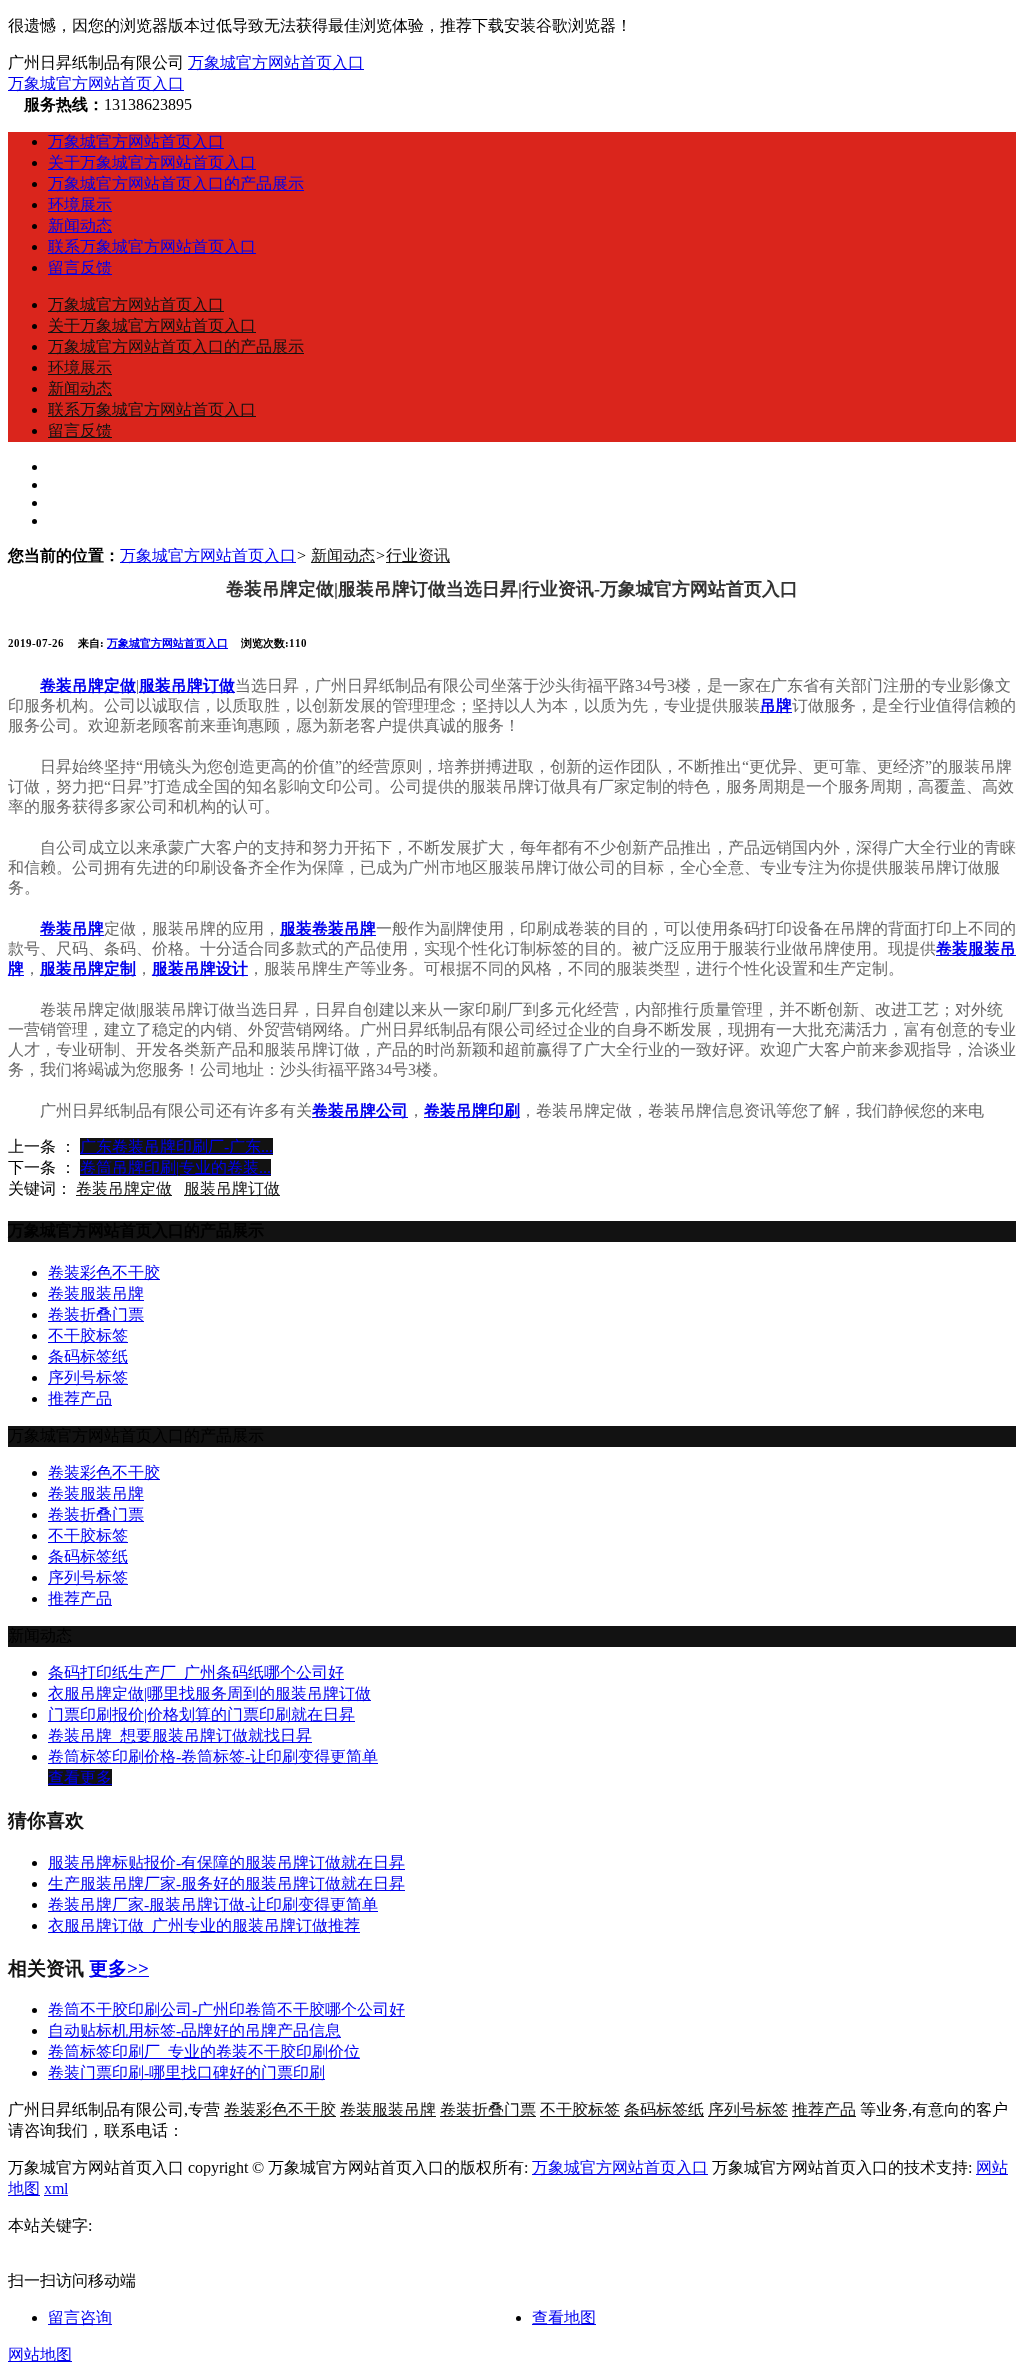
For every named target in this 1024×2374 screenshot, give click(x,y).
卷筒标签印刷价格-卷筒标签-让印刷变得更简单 (213, 1756)
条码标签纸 (88, 1356)
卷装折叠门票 (96, 1314)
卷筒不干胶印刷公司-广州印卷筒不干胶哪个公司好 (226, 2009)
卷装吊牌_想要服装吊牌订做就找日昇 (180, 1735)
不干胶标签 (88, 1335)
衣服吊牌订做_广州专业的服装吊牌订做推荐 (204, 1925)
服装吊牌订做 (232, 1188)
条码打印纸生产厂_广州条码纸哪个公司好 (196, 1672)
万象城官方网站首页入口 (276, 62)
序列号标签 (88, 1377)
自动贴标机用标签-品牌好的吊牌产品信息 (194, 2030)
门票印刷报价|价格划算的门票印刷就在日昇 (201, 1714)
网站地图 (40, 2354)
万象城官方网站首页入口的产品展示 (176, 183)
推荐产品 (80, 1398)
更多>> (119, 1968)
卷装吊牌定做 (124, 1188)
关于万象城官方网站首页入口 (152, 162)
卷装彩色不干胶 (104, 1272)
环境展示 (80, 204)
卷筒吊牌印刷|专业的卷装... (175, 1167)
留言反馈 (80, 267)
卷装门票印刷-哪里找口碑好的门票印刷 (186, 2072)
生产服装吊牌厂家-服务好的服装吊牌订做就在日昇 (226, 1883)
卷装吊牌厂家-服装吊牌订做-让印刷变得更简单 (213, 1904)
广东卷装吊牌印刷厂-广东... (176, 1146)
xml (56, 2188)
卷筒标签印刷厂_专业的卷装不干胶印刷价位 (204, 2051)
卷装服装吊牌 (96, 1293)
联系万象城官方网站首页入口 (152, 246)
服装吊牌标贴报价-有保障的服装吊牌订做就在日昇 (226, 1862)
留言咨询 (80, 2317)
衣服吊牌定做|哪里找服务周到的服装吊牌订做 (209, 1693)
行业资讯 (418, 555)
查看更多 (80, 1777)
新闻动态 (80, 225)
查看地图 (564, 2317)
